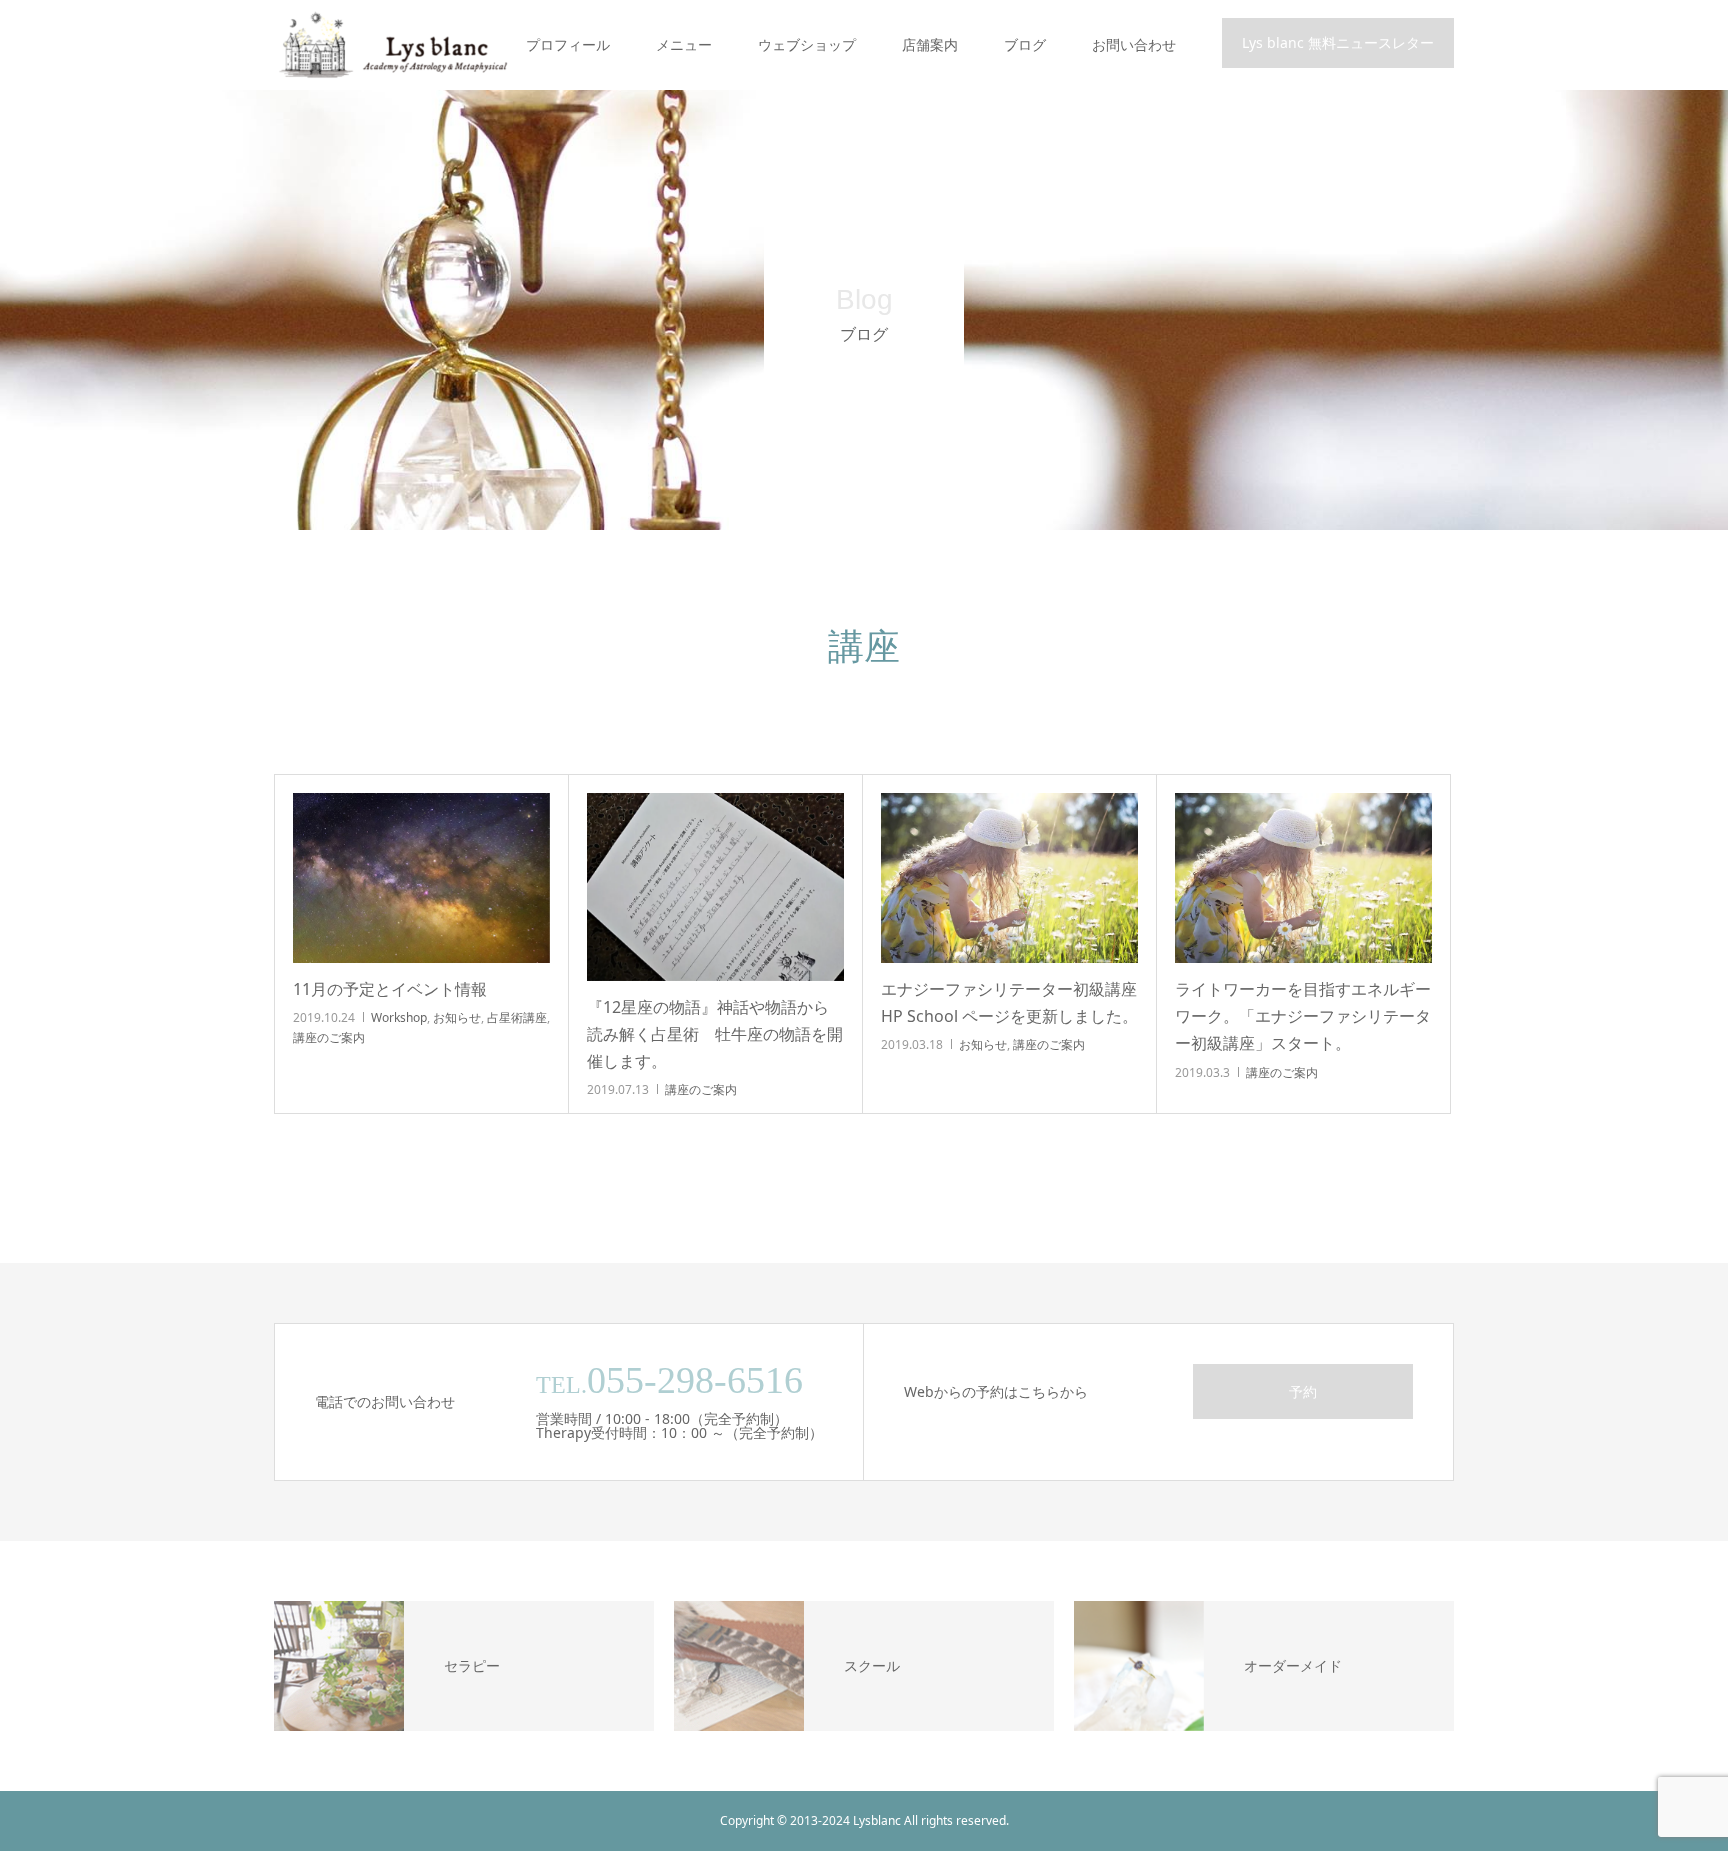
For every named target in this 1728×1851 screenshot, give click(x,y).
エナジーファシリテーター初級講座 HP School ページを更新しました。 (1009, 1002)
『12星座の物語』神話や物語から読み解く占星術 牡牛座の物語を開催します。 (715, 1034)
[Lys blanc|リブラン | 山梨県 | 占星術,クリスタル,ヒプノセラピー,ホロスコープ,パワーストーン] (391, 45)
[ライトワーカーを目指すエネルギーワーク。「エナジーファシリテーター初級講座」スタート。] (1303, 878)
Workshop (399, 1017)
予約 (1303, 1391)
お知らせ (457, 1017)
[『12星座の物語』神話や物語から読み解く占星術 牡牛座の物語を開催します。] (715, 887)
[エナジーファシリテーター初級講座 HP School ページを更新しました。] (1009, 878)
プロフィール (568, 44)
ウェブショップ (807, 44)
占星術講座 (517, 1017)
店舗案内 (930, 44)
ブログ (1025, 44)
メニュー (684, 44)
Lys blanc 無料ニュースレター (1338, 42)
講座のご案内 (329, 1037)
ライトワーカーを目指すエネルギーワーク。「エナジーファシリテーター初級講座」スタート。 (1303, 1016)
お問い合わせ (1134, 44)
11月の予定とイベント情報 (390, 989)
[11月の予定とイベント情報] (421, 878)
